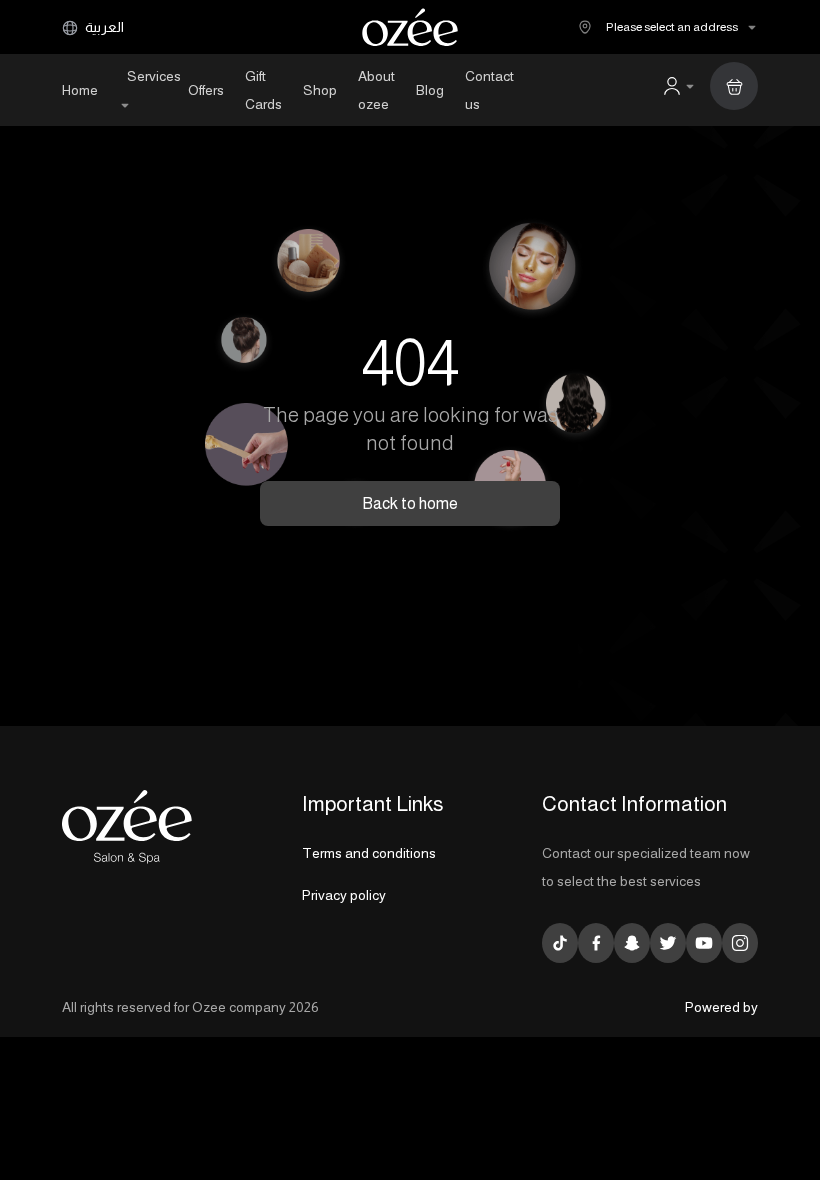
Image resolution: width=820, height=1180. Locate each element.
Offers (206, 90)
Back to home (410, 503)
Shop (320, 90)
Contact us (489, 90)
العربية (103, 27)
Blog (430, 90)
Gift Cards (263, 90)
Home (80, 90)
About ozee (376, 90)
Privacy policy (344, 895)
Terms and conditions (369, 853)
